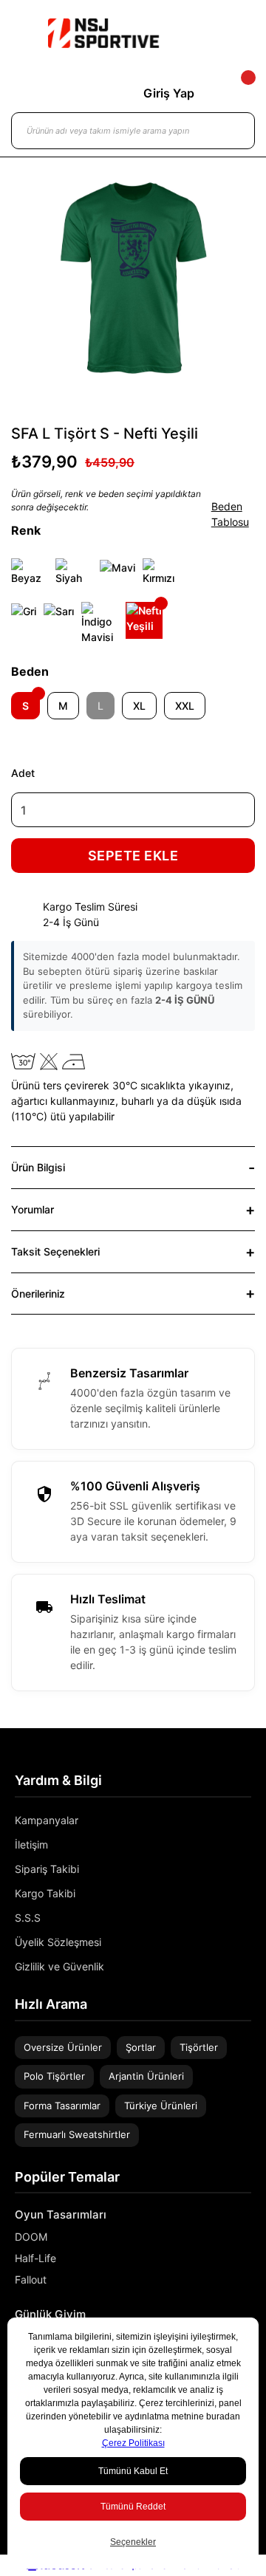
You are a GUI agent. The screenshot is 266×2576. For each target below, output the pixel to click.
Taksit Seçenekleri (55, 1251)
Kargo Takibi (45, 1893)
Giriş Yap (169, 93)
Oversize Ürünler (63, 2047)
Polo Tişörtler (54, 2076)
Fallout (31, 2279)
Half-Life (35, 2258)
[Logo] (103, 33)
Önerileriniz (38, 1294)
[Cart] (236, 93)
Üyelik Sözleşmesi (58, 1942)
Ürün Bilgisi (38, 1167)
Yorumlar (33, 1209)
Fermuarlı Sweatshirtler (77, 2134)
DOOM (31, 2237)
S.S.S (28, 1918)
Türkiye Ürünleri (161, 2106)
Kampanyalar (47, 1820)
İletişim (31, 1844)
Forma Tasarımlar (62, 2106)
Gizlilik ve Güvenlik (59, 1966)
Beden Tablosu (230, 514)
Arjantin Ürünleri (146, 2076)
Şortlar (141, 2047)
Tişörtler (199, 2047)
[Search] (229, 131)
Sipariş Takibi (47, 1869)
